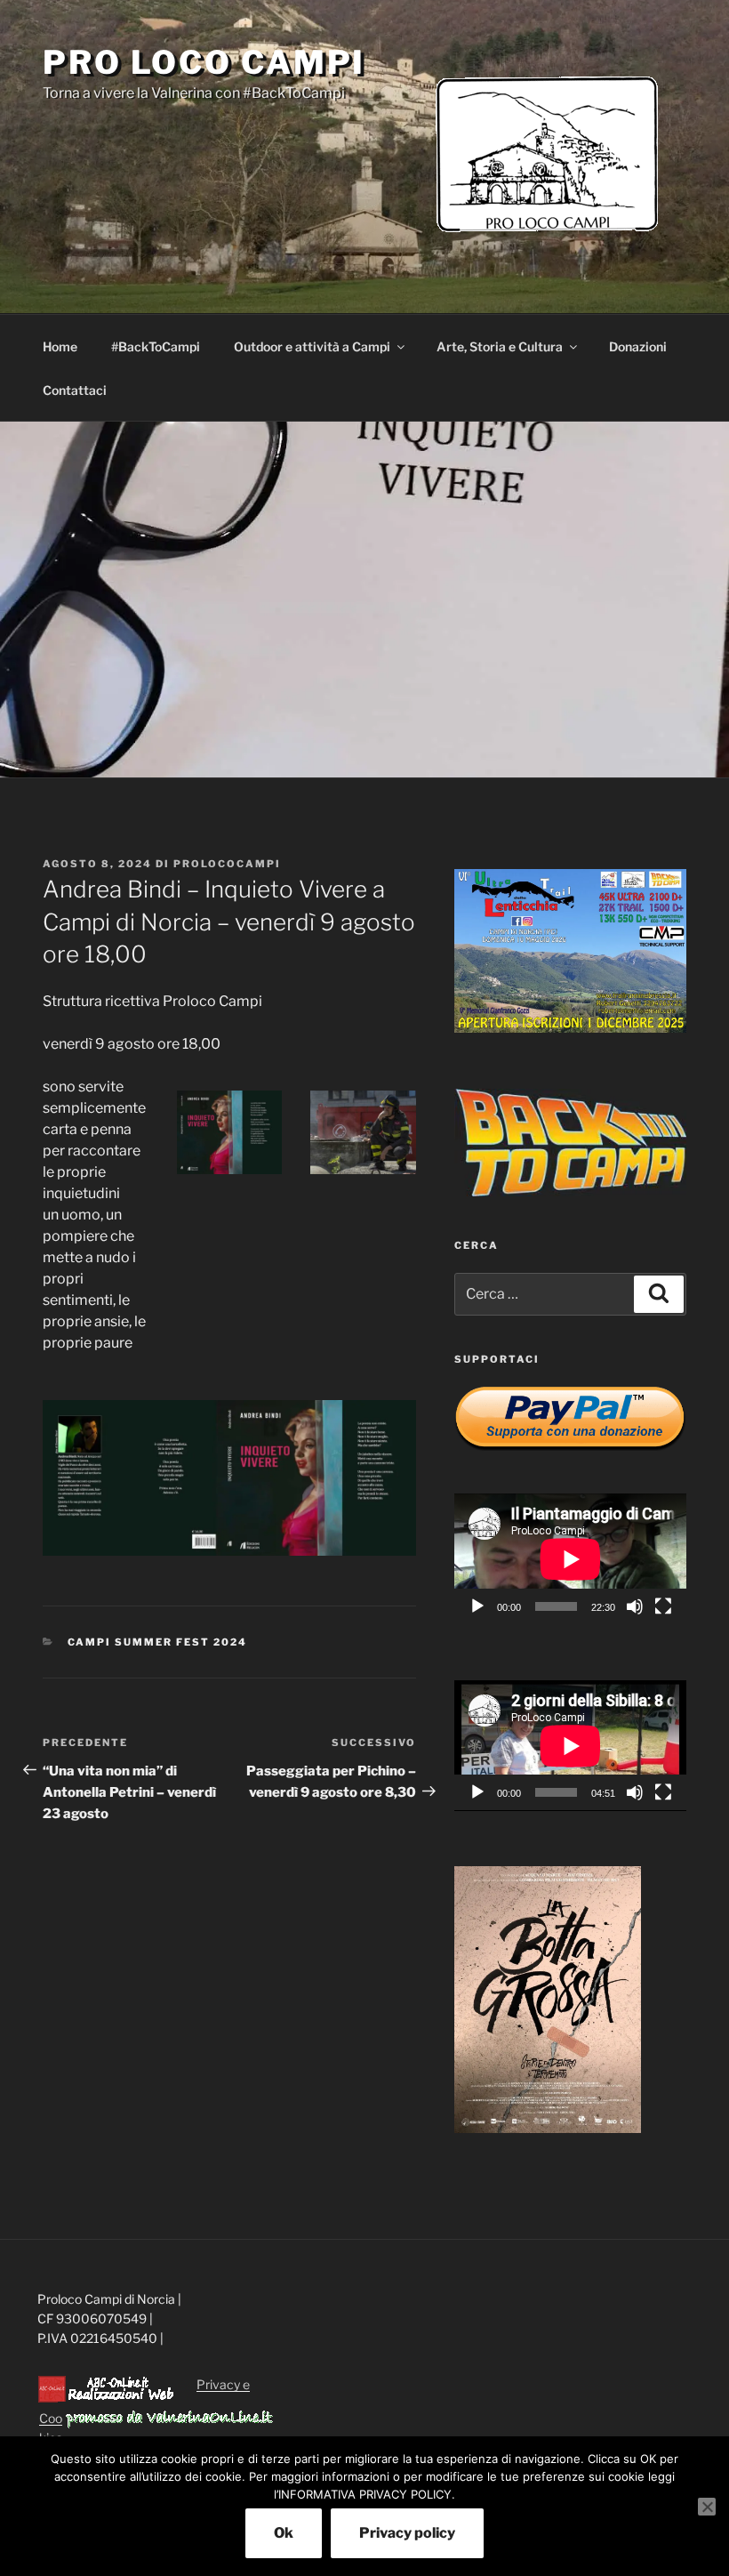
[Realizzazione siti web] (106, 2399)
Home (60, 346)
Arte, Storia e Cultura (500, 346)
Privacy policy (407, 2533)
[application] (570, 1559)
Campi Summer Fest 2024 (158, 1642)
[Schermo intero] (663, 1606)
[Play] (477, 1606)
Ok (284, 2533)
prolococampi (227, 864)
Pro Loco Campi (204, 62)
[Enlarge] (259, 1114)
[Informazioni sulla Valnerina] (169, 2423)
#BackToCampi (156, 346)
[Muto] (635, 1606)
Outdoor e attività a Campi (312, 346)
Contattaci (75, 390)
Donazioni (638, 346)
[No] (707, 2507)
